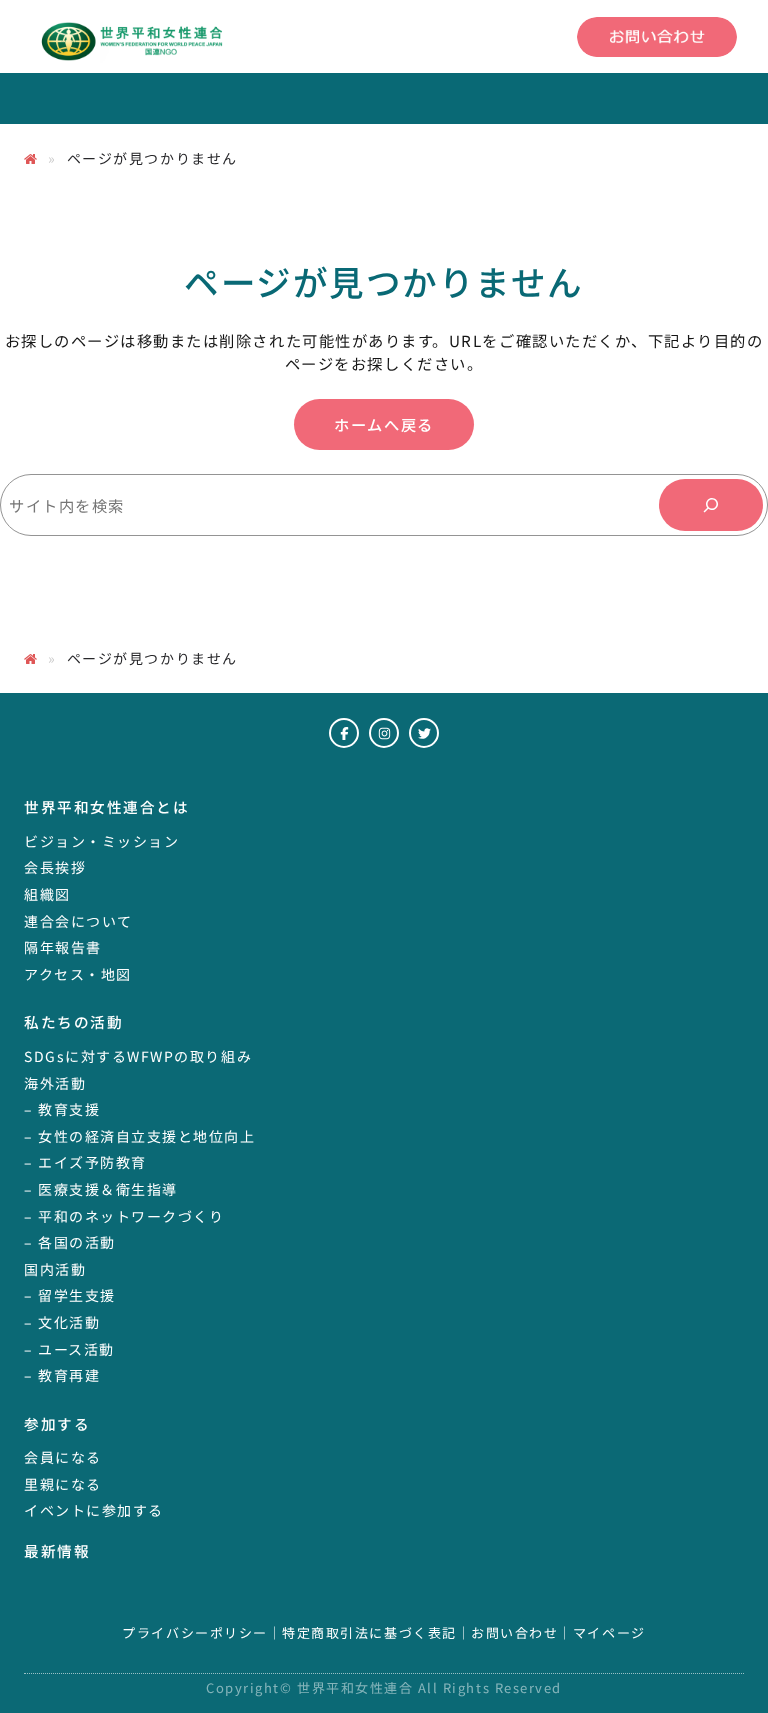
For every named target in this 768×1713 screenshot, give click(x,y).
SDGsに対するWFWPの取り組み (138, 1056)
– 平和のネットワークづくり (124, 1216)
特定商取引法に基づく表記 (369, 1633)
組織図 (47, 894)
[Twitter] (424, 733)
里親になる (63, 1484)
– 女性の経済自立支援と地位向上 (140, 1136)
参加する (57, 1423)
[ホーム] (31, 158)
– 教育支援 (62, 1109)
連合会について (78, 921)
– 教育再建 (62, 1375)
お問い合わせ (514, 1633)
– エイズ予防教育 (85, 1162)
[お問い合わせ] (657, 37)
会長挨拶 (55, 867)
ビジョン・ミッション (101, 841)
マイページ (609, 1633)
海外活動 (55, 1083)
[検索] (711, 505)
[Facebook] (344, 733)
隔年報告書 (63, 947)
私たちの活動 (73, 1021)
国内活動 (55, 1269)
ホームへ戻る (383, 424)
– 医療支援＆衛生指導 (101, 1189)
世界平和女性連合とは (106, 806)
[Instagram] (384, 733)
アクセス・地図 (78, 974)
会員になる (63, 1457)
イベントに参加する (94, 1510)
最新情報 (57, 1550)
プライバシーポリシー (194, 1633)
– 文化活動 (62, 1322)
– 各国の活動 (70, 1242)
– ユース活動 (69, 1349)
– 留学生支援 (70, 1295)
